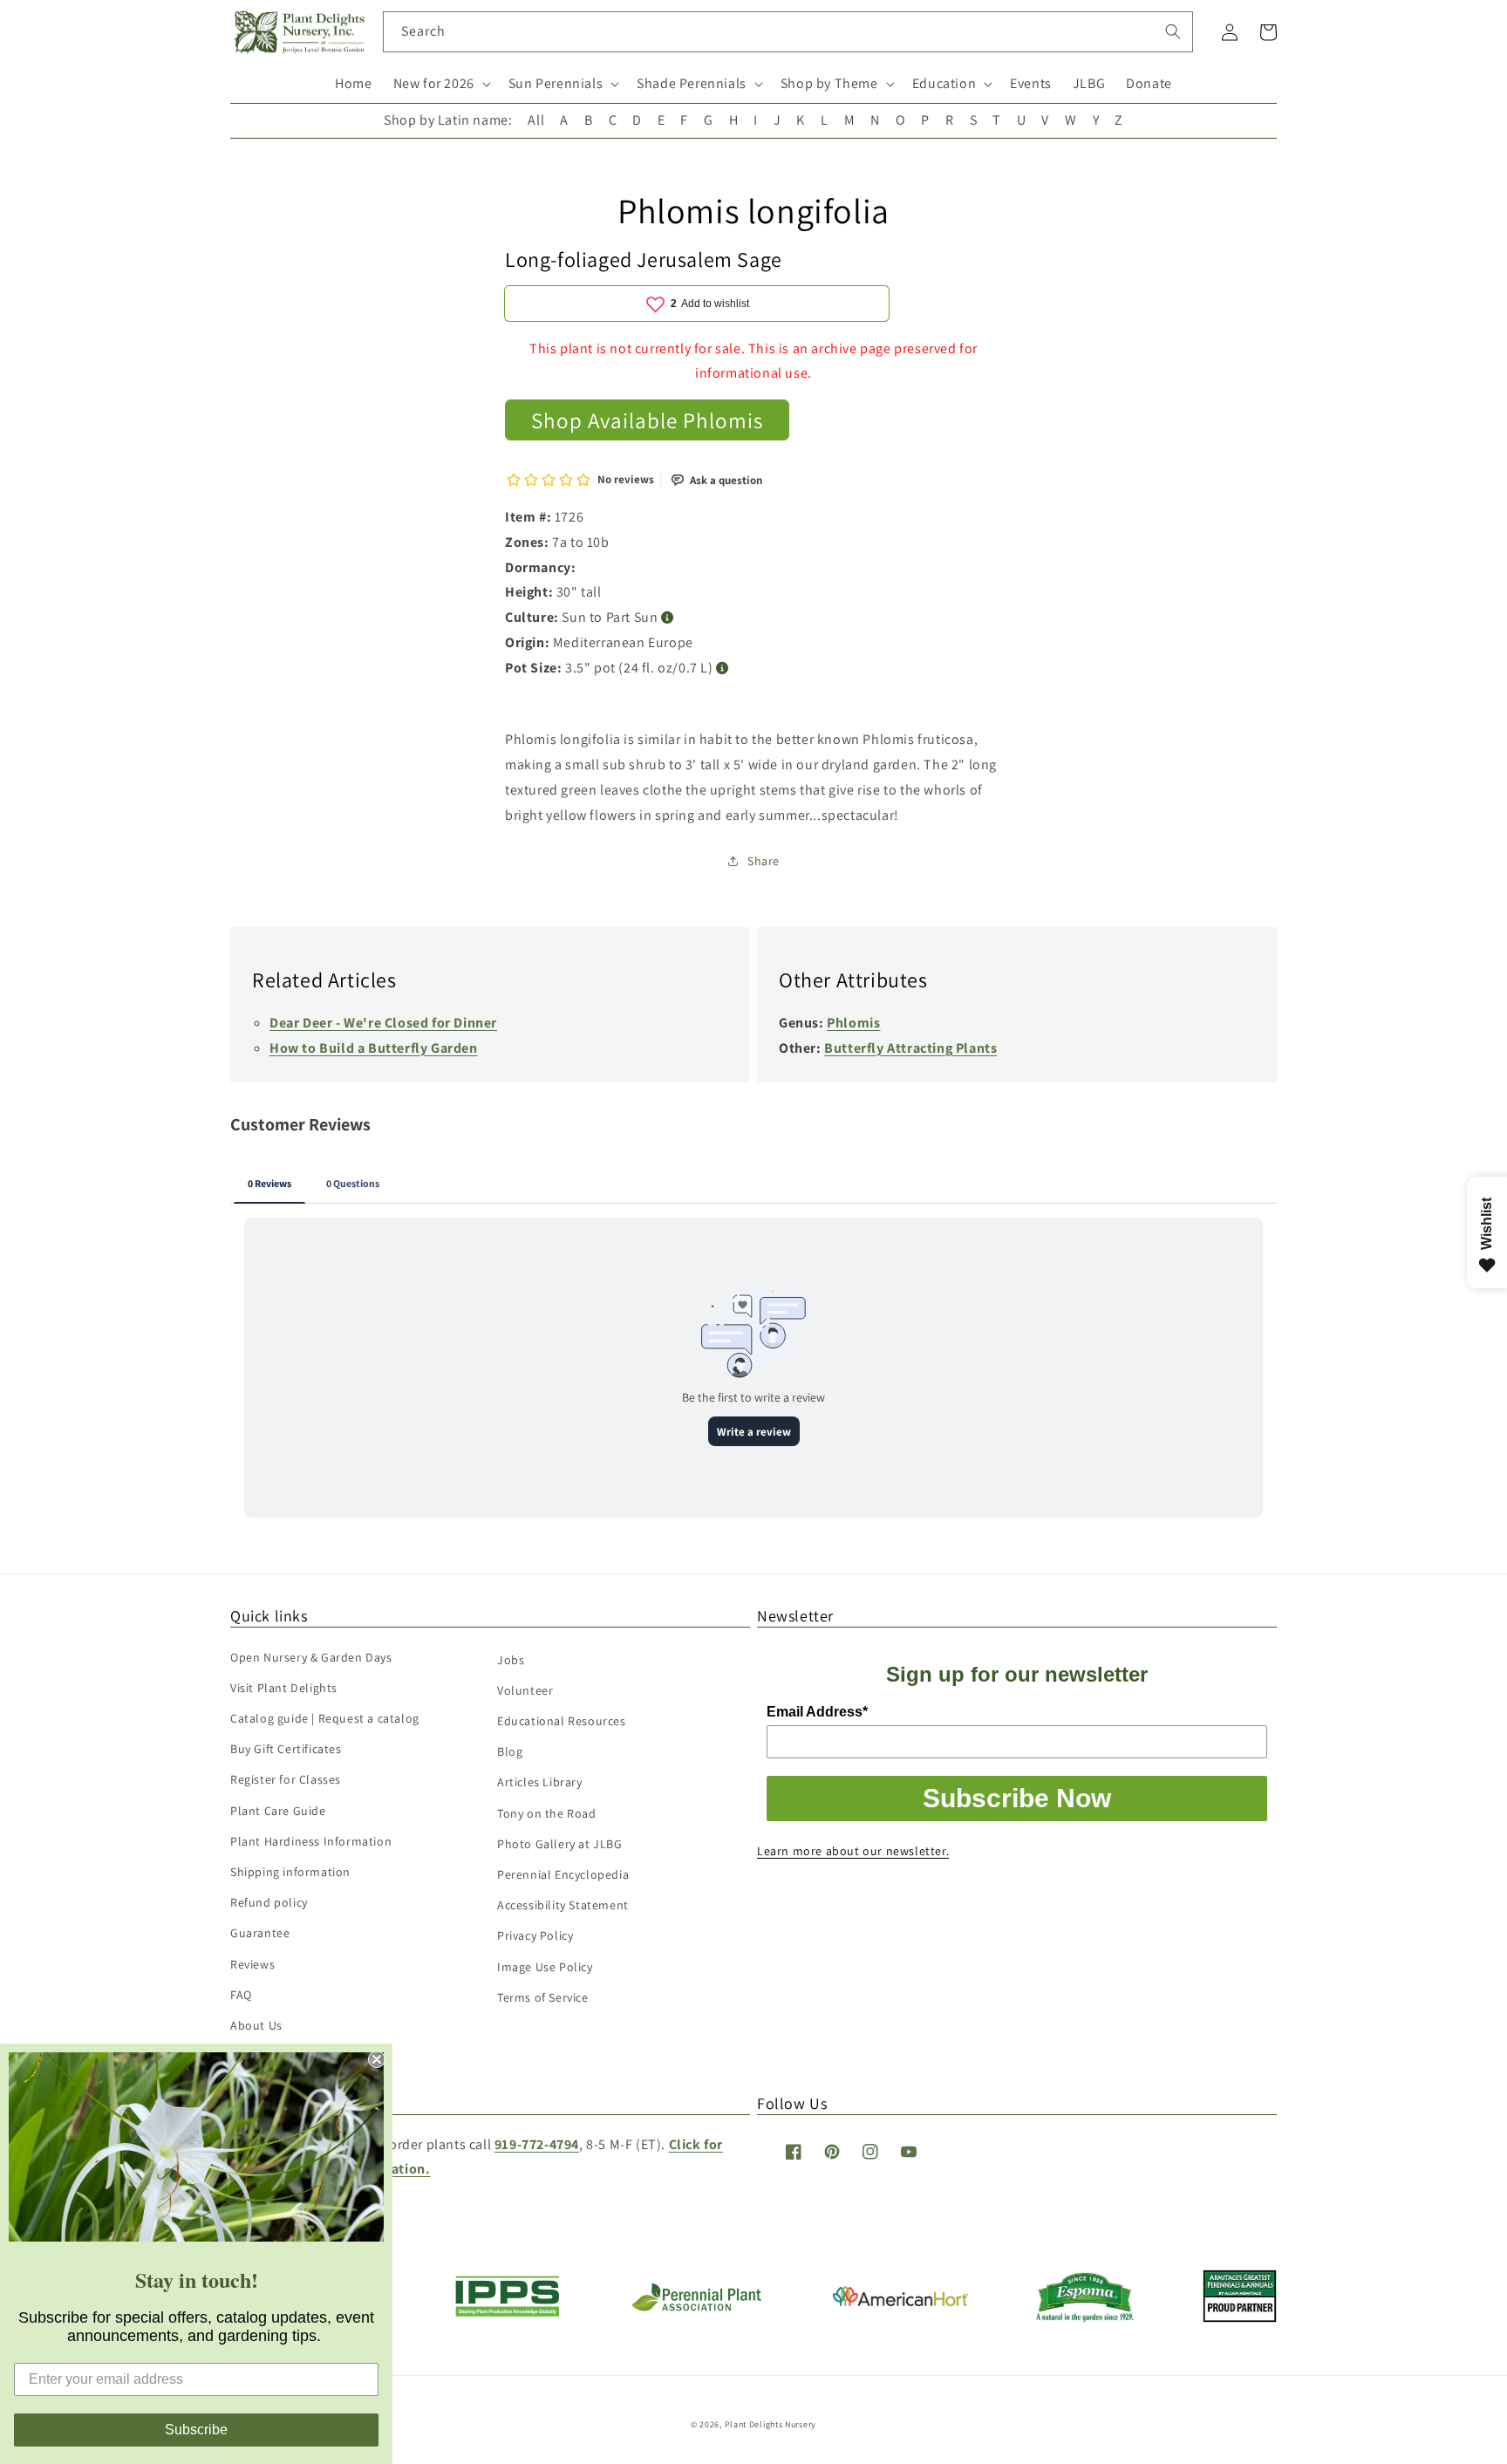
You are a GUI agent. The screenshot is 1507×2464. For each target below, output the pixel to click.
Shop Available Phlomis (647, 420)
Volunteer (525, 1690)
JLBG (1089, 83)
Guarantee (260, 1933)
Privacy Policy (535, 1935)
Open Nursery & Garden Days (311, 1657)
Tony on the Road (547, 1813)
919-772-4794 (537, 2144)
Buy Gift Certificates (286, 1749)
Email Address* (817, 1712)
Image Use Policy (545, 1967)
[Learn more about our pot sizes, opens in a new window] (723, 669)
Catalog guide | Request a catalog (325, 1718)
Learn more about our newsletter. (853, 1851)
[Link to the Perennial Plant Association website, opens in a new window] (696, 2307)
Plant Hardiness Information (311, 1841)
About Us (256, 2025)
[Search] (1173, 31)
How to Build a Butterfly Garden (374, 1048)
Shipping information (290, 1872)
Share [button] (764, 861)
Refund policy (269, 1902)
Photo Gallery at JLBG (560, 1844)
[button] (440, 84)
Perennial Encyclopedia (563, 1874)
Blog (510, 1751)
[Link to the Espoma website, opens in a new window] (1085, 2317)
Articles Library (540, 1782)
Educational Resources (562, 1721)
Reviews (252, 1964)
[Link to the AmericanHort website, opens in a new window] (900, 2301)
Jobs (511, 1660)
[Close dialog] (377, 2059)
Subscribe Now (1017, 1798)
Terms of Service (543, 1997)
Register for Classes (286, 1779)
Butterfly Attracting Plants (910, 1048)
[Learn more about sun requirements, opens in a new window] (668, 618)
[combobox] (788, 32)
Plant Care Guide (278, 1811)
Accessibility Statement (563, 1905)
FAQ (241, 1995)
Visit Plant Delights (284, 1688)
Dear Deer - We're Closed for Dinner (383, 1023)
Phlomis (853, 1023)
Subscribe (196, 2430)
